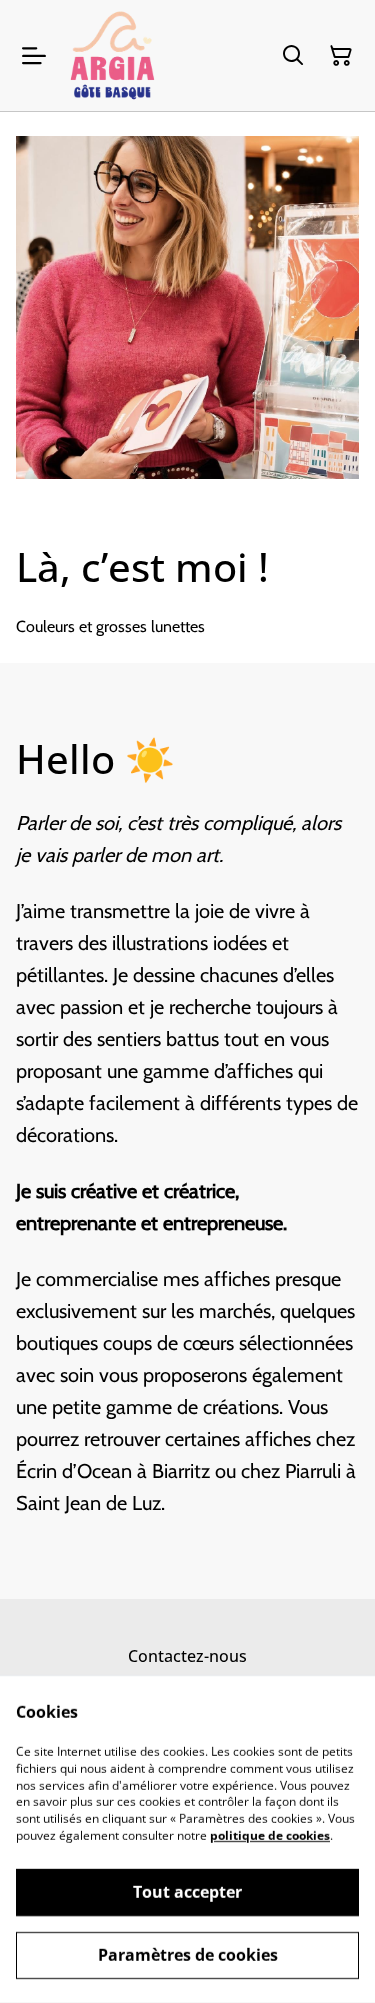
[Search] (293, 56)
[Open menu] (34, 56)
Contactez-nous (187, 1656)
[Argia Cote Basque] (112, 55)
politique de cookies (270, 1835)
